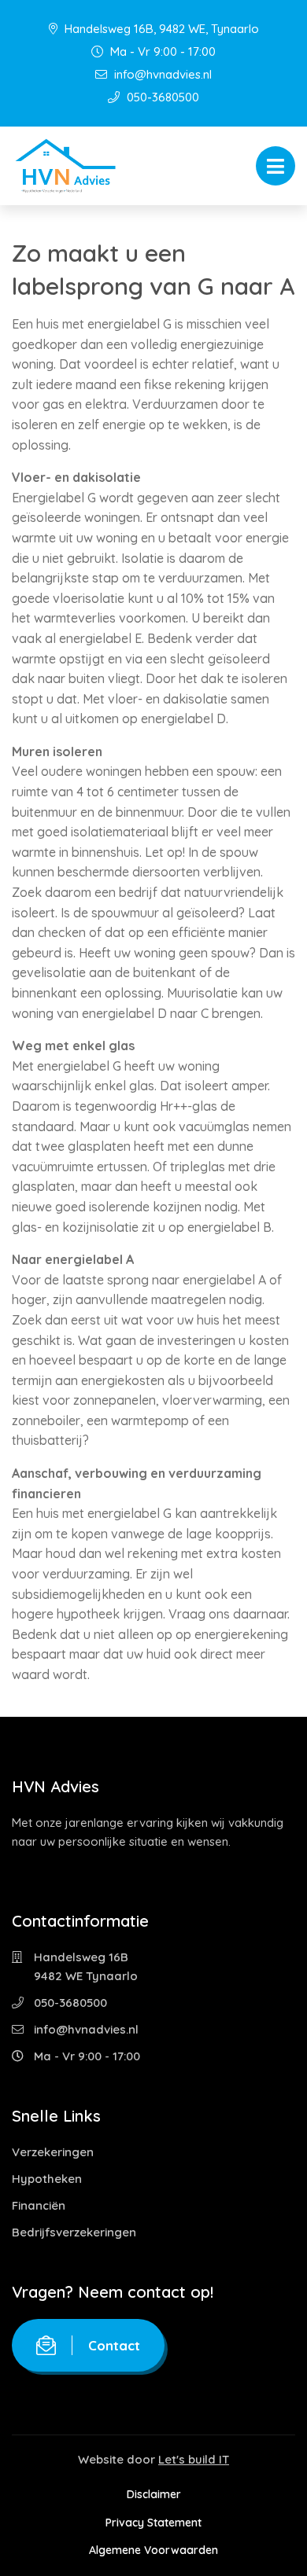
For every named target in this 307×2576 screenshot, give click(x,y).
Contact (114, 2345)
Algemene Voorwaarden (153, 2550)
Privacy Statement (153, 2523)
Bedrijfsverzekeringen (74, 2232)
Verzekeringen (53, 2152)
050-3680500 (161, 97)
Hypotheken (47, 2179)
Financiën (39, 2205)
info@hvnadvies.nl (161, 74)
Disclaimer (154, 2494)
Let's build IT (194, 2459)
